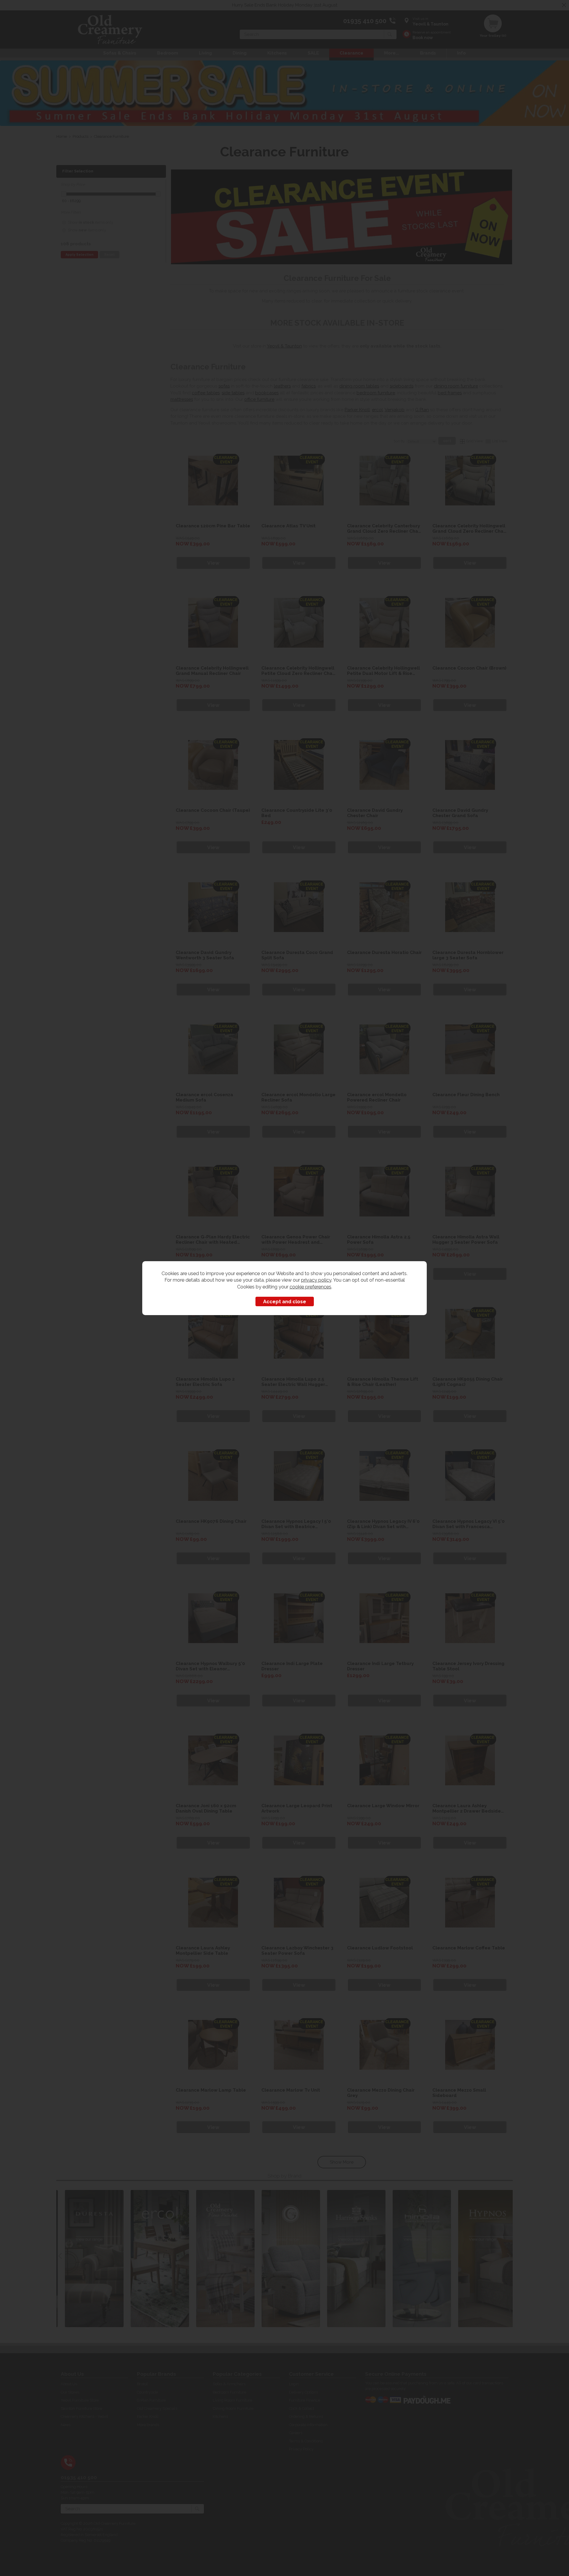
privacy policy (316, 1280)
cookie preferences (310, 1287)
